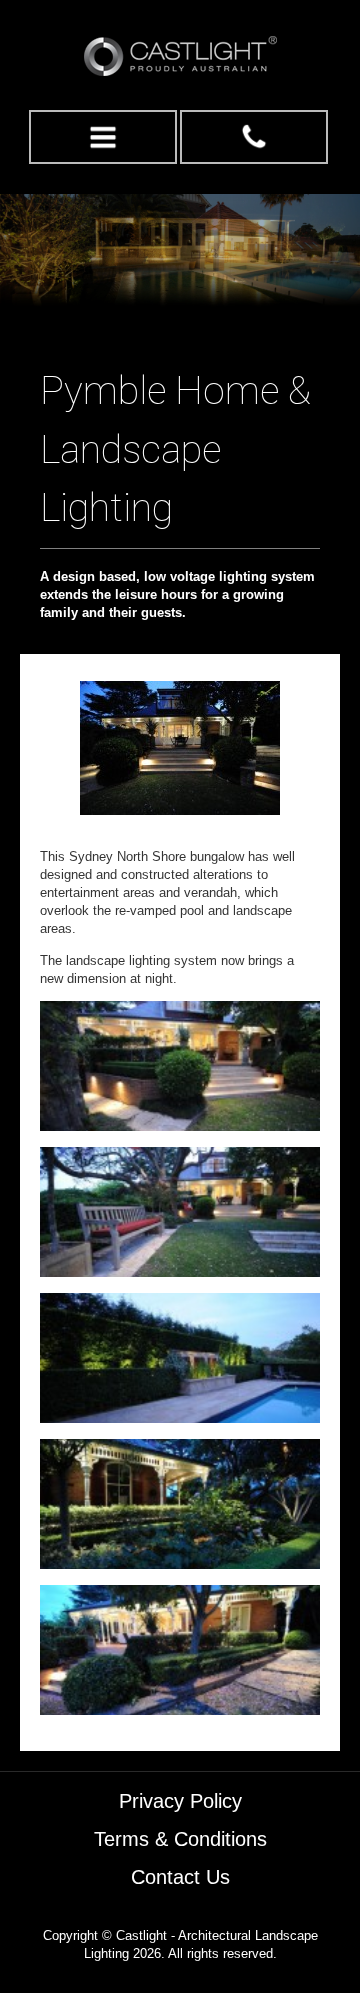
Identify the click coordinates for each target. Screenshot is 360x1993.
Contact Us (180, 1877)
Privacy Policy (180, 1801)
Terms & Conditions (180, 1839)
